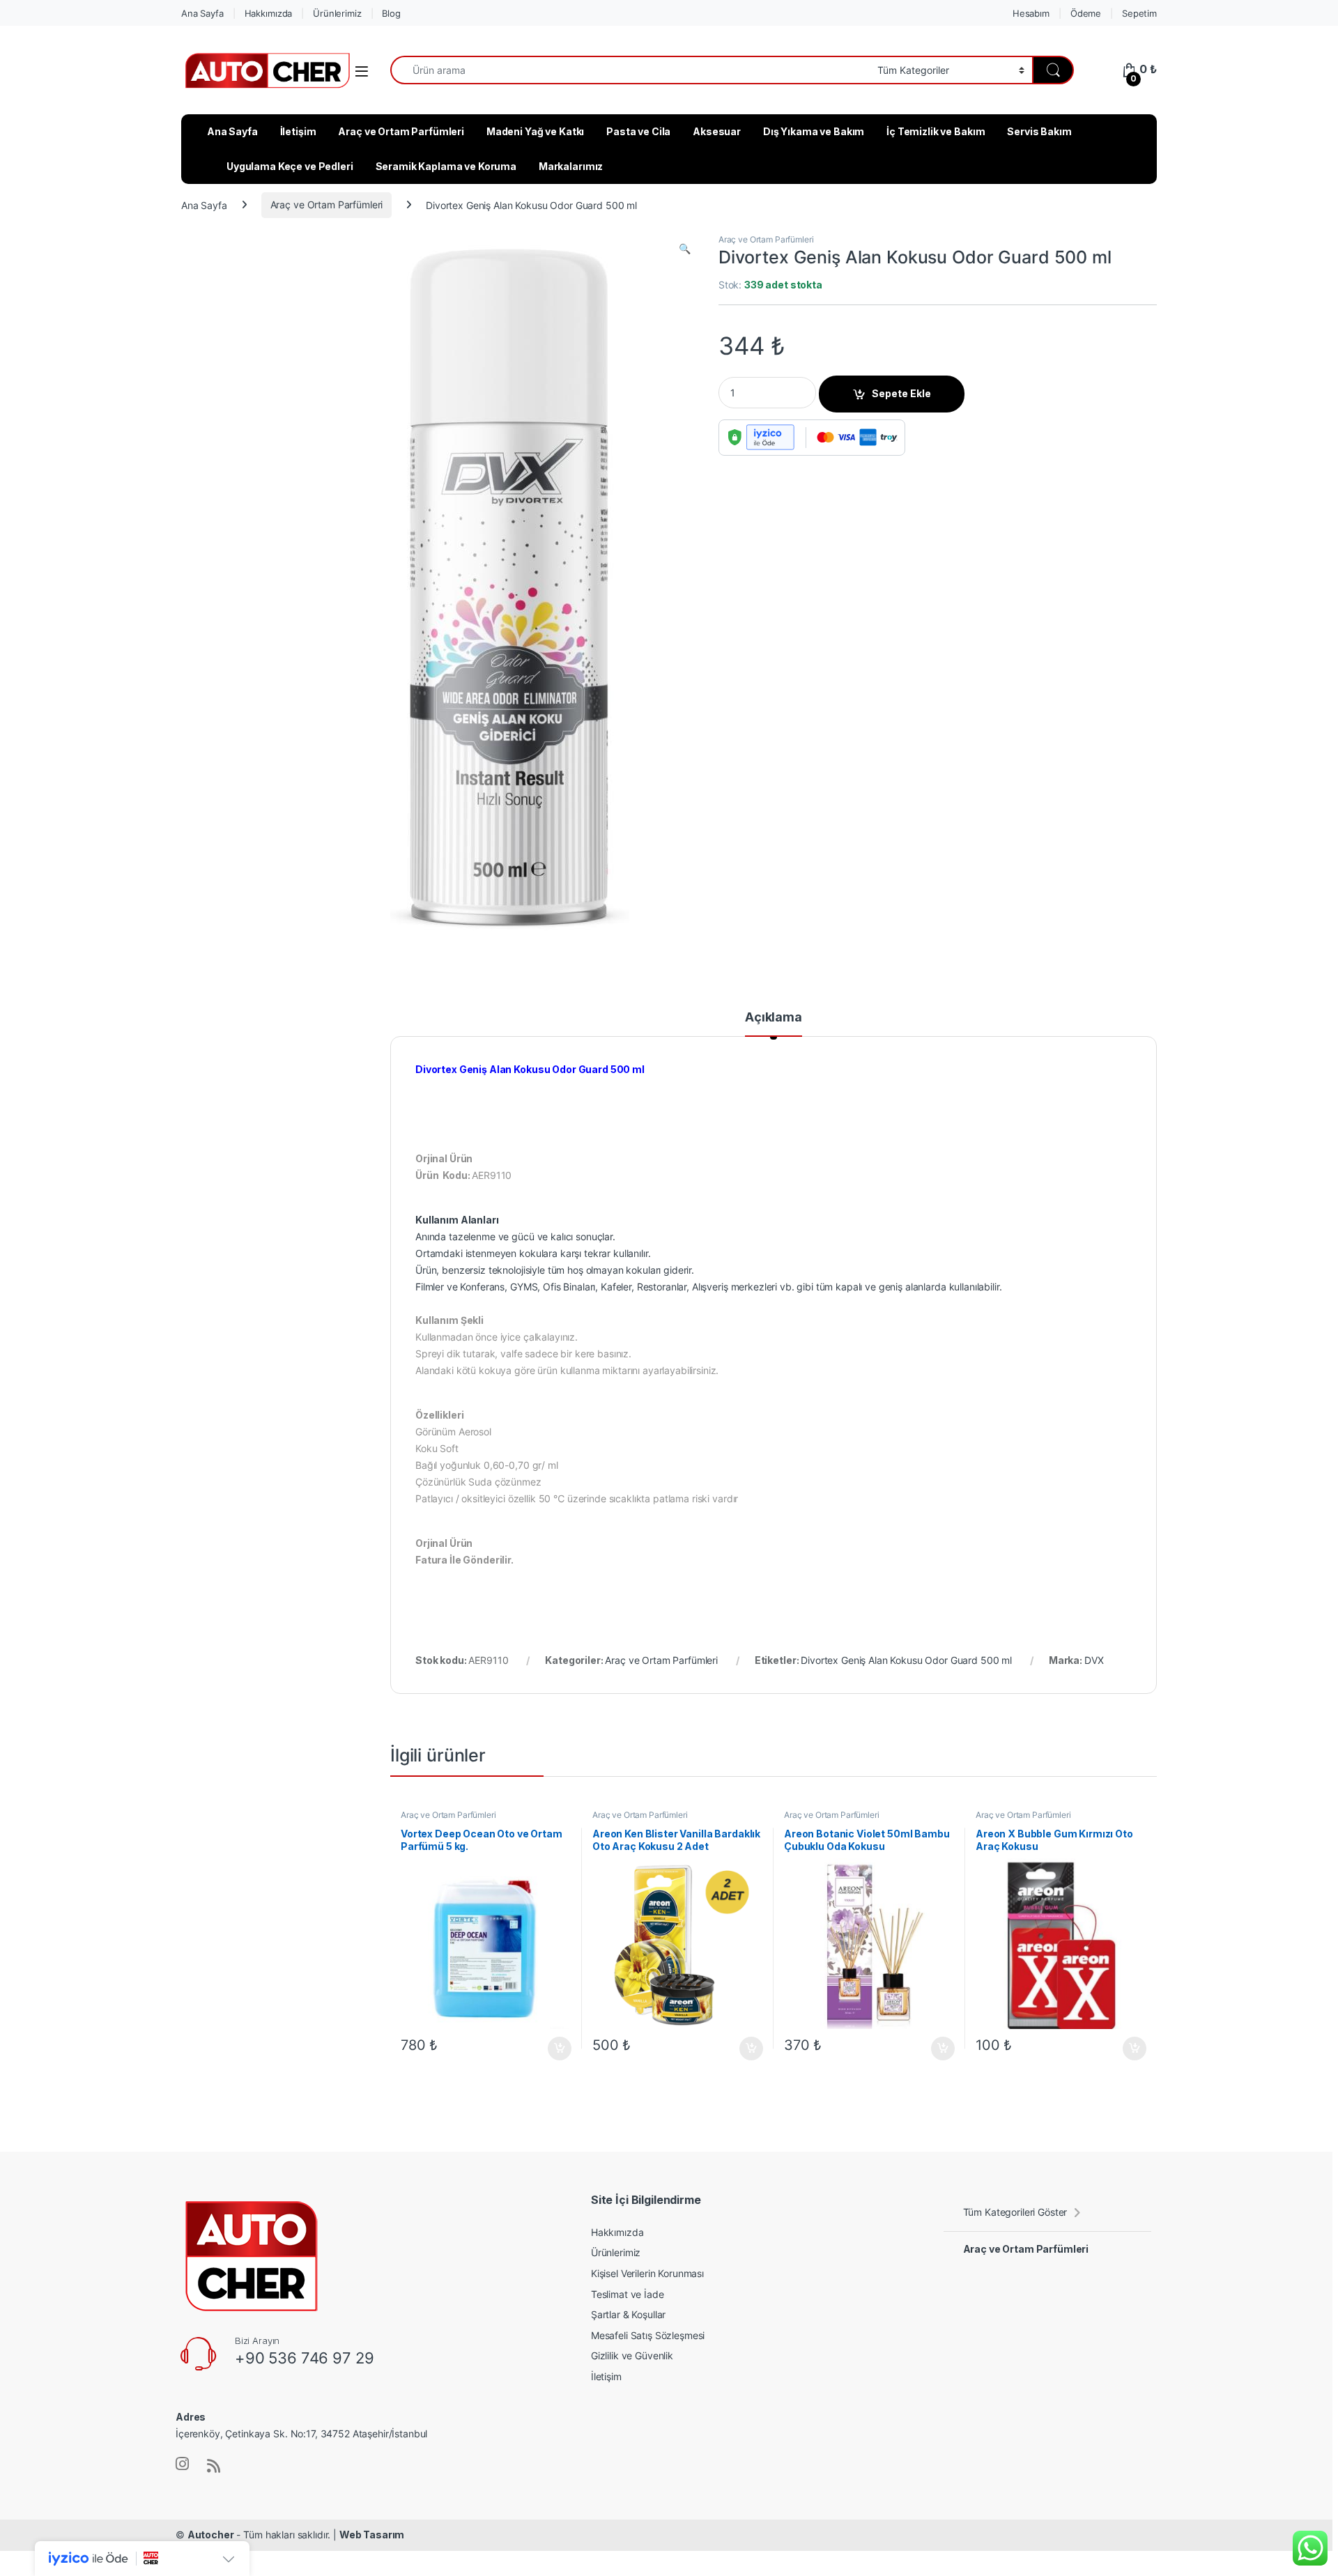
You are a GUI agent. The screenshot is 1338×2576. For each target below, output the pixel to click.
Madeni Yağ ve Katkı (535, 131)
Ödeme (1086, 13)
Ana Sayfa (202, 13)
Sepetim (1139, 13)
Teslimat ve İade (628, 2294)
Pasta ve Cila (638, 131)
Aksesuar (717, 131)
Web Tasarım (372, 2535)
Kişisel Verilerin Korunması (647, 2273)
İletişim (298, 131)
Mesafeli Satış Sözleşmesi (648, 2335)
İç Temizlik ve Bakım (936, 131)
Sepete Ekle (901, 393)
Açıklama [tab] (774, 1018)
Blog (391, 13)
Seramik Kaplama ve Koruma (446, 166)
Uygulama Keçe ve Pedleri (290, 166)
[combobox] (630, 70)
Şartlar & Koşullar (628, 2314)
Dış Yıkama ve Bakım (814, 131)
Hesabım (1031, 13)
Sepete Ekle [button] (555, 2049)
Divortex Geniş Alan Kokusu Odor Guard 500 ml (906, 1660)
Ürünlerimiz (337, 13)
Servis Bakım (1039, 131)
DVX (1094, 1660)
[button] (685, 249)
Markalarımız (571, 166)
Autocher (211, 2535)
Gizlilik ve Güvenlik (632, 2355)
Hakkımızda (269, 13)
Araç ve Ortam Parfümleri (401, 131)
